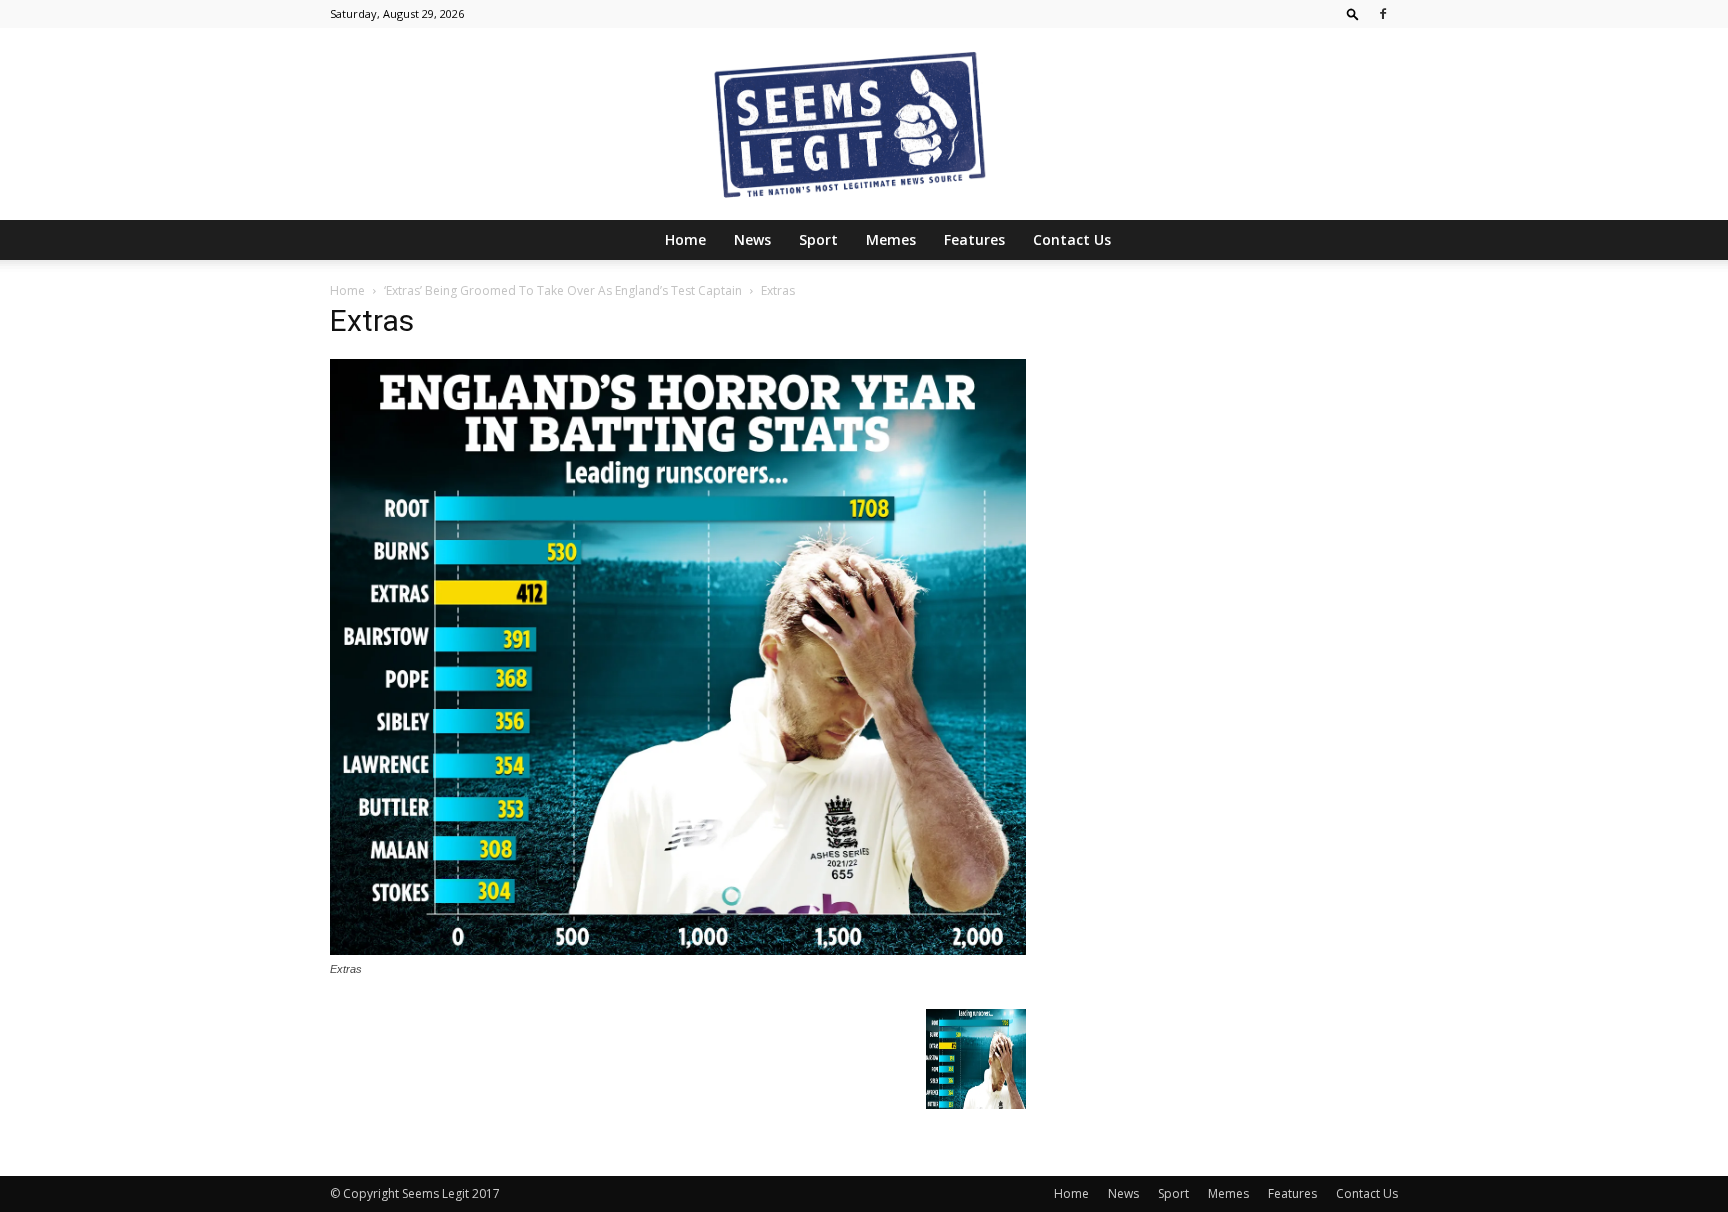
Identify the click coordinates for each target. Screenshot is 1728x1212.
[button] (1353, 13)
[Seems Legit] (864, 124)
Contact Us (1072, 239)
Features (974, 239)
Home (685, 239)
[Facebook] (1383, 14)
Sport (818, 239)
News (752, 239)
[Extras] (678, 950)
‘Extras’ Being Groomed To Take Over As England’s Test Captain (563, 290)
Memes (891, 239)
